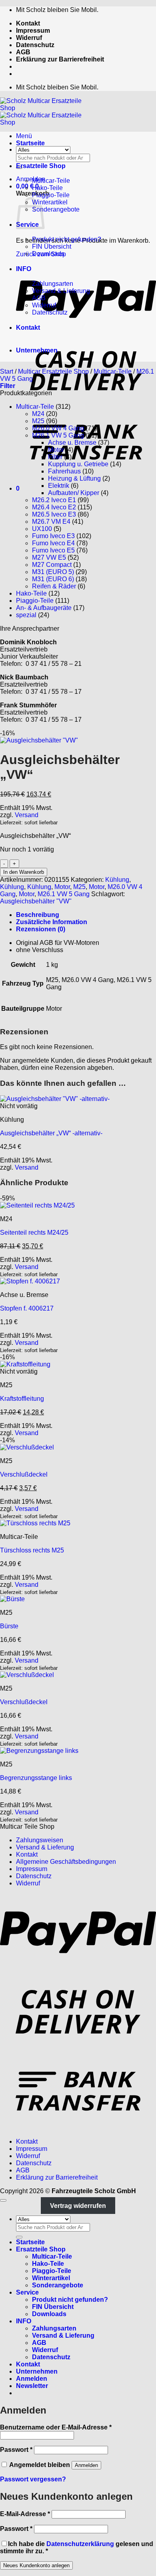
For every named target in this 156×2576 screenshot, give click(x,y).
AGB (23, 52)
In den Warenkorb (24, 872)
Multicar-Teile (51, 181)
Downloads (48, 254)
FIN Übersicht (52, 247)
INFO (24, 269)
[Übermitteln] (19, 2237)
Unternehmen (37, 350)
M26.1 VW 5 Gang (58, 435)
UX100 (42, 529)
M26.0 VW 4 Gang (58, 428)
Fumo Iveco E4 (53, 543)
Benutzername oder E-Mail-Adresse (56, 2427)
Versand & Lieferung (61, 291)
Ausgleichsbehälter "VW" (36, 901)
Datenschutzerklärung (80, 2544)
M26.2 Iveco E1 (54, 500)
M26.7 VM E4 (51, 522)
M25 (38, 421)
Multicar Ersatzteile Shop (53, 371)
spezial (26, 615)
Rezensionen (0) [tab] (41, 929)
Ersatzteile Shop (41, 166)
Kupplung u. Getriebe (78, 464)
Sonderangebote (56, 209)
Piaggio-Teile (51, 195)
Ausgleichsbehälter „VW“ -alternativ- (51, 1133)
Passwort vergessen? (33, 2479)
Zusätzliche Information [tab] (52, 922)
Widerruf (29, 38)
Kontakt (28, 23)
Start (7, 371)
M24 (38, 414)
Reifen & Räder (54, 586)
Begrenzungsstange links (36, 1778)
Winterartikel (50, 202)
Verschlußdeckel (24, 1474)
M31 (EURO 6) (53, 579)
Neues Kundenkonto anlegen (36, 2565)
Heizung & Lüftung (74, 478)
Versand (27, 815)
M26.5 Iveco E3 (54, 514)
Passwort (16, 2450)
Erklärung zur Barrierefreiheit (60, 59)
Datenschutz (35, 45)
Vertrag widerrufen (78, 2205)
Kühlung (117, 880)
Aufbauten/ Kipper (74, 493)
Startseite (30, 143)
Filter (55, 457)
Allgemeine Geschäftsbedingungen (66, 1862)
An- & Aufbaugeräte (44, 608)
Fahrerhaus (64, 471)
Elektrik (59, 486)
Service (27, 2292)
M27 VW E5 (49, 557)
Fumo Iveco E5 (53, 550)
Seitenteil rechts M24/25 (34, 1233)
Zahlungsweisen (40, 1840)
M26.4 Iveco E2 (54, 507)
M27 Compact (52, 565)
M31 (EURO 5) (53, 572)
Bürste (9, 1626)
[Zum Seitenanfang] (3, 2200)
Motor (56, 450)
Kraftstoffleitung (22, 1399)
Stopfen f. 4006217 (27, 1308)
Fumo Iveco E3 (53, 536)
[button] (31, 179)
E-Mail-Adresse (25, 2514)
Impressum (33, 31)
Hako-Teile (47, 188)
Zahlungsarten (53, 284)
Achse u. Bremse (72, 443)
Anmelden (86, 2465)
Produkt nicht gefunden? (67, 239)
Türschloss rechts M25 (32, 1550)
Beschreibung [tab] (38, 915)
